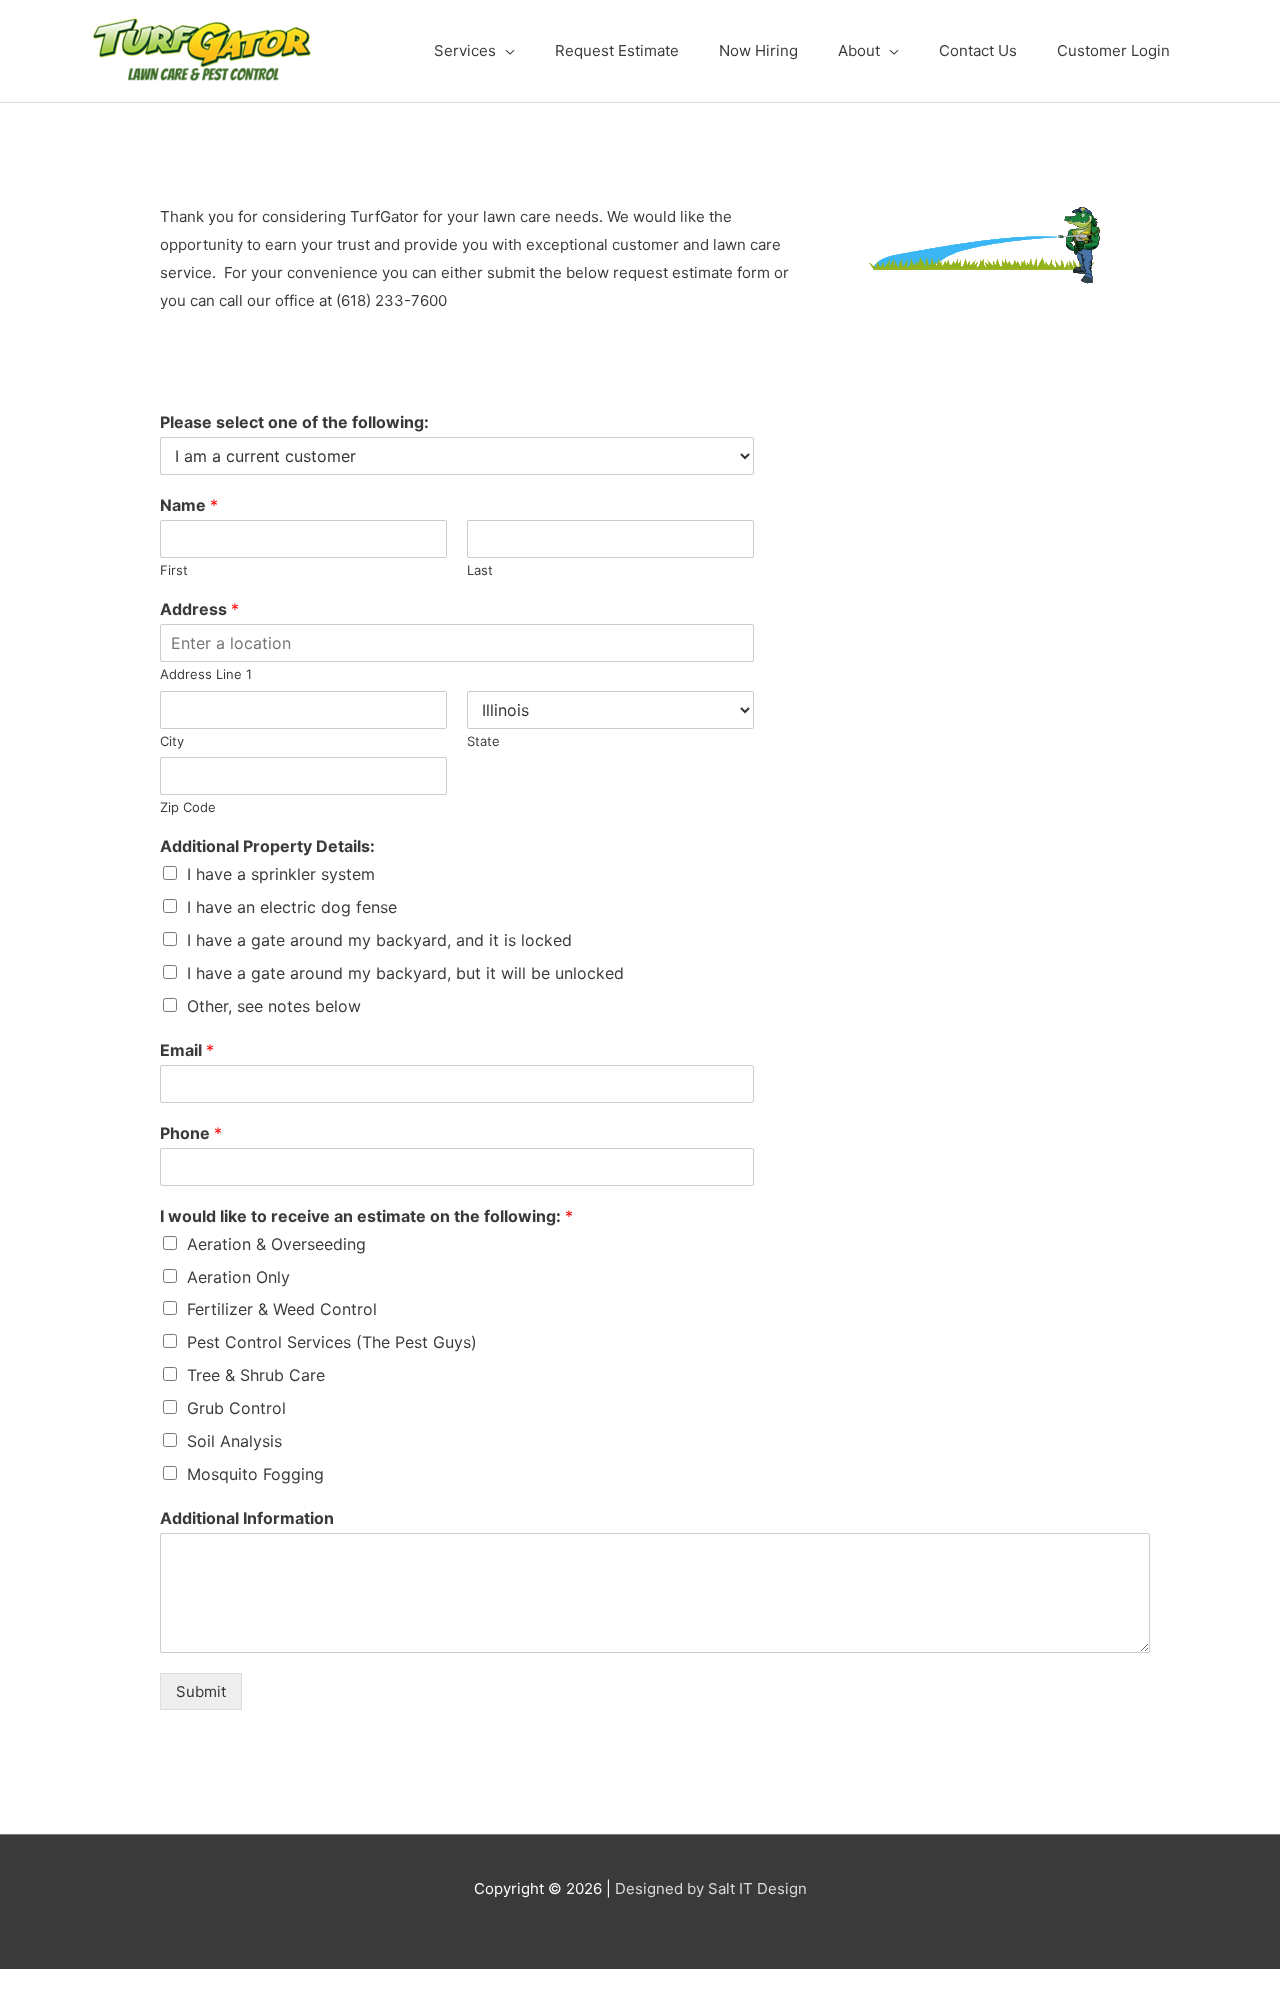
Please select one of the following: (294, 422)
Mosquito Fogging (255, 1474)
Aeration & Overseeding (276, 1244)
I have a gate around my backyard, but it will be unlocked (405, 973)
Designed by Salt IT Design (711, 1888)
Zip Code (188, 807)
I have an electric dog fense (292, 907)
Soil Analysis (234, 1441)
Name (189, 505)
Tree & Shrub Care (256, 1375)
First (174, 570)
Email (187, 1050)
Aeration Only (238, 1277)
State (483, 741)
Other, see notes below (274, 1006)
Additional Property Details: (267, 846)
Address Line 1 (206, 674)
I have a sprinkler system (281, 874)
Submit (201, 1691)
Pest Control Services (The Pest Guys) (332, 1342)
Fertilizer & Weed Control (282, 1309)
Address (199, 609)
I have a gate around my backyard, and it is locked (379, 940)
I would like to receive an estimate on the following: (366, 1216)
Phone (191, 1133)
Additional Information (247, 1518)
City (172, 741)
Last (480, 570)
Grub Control (236, 1408)
